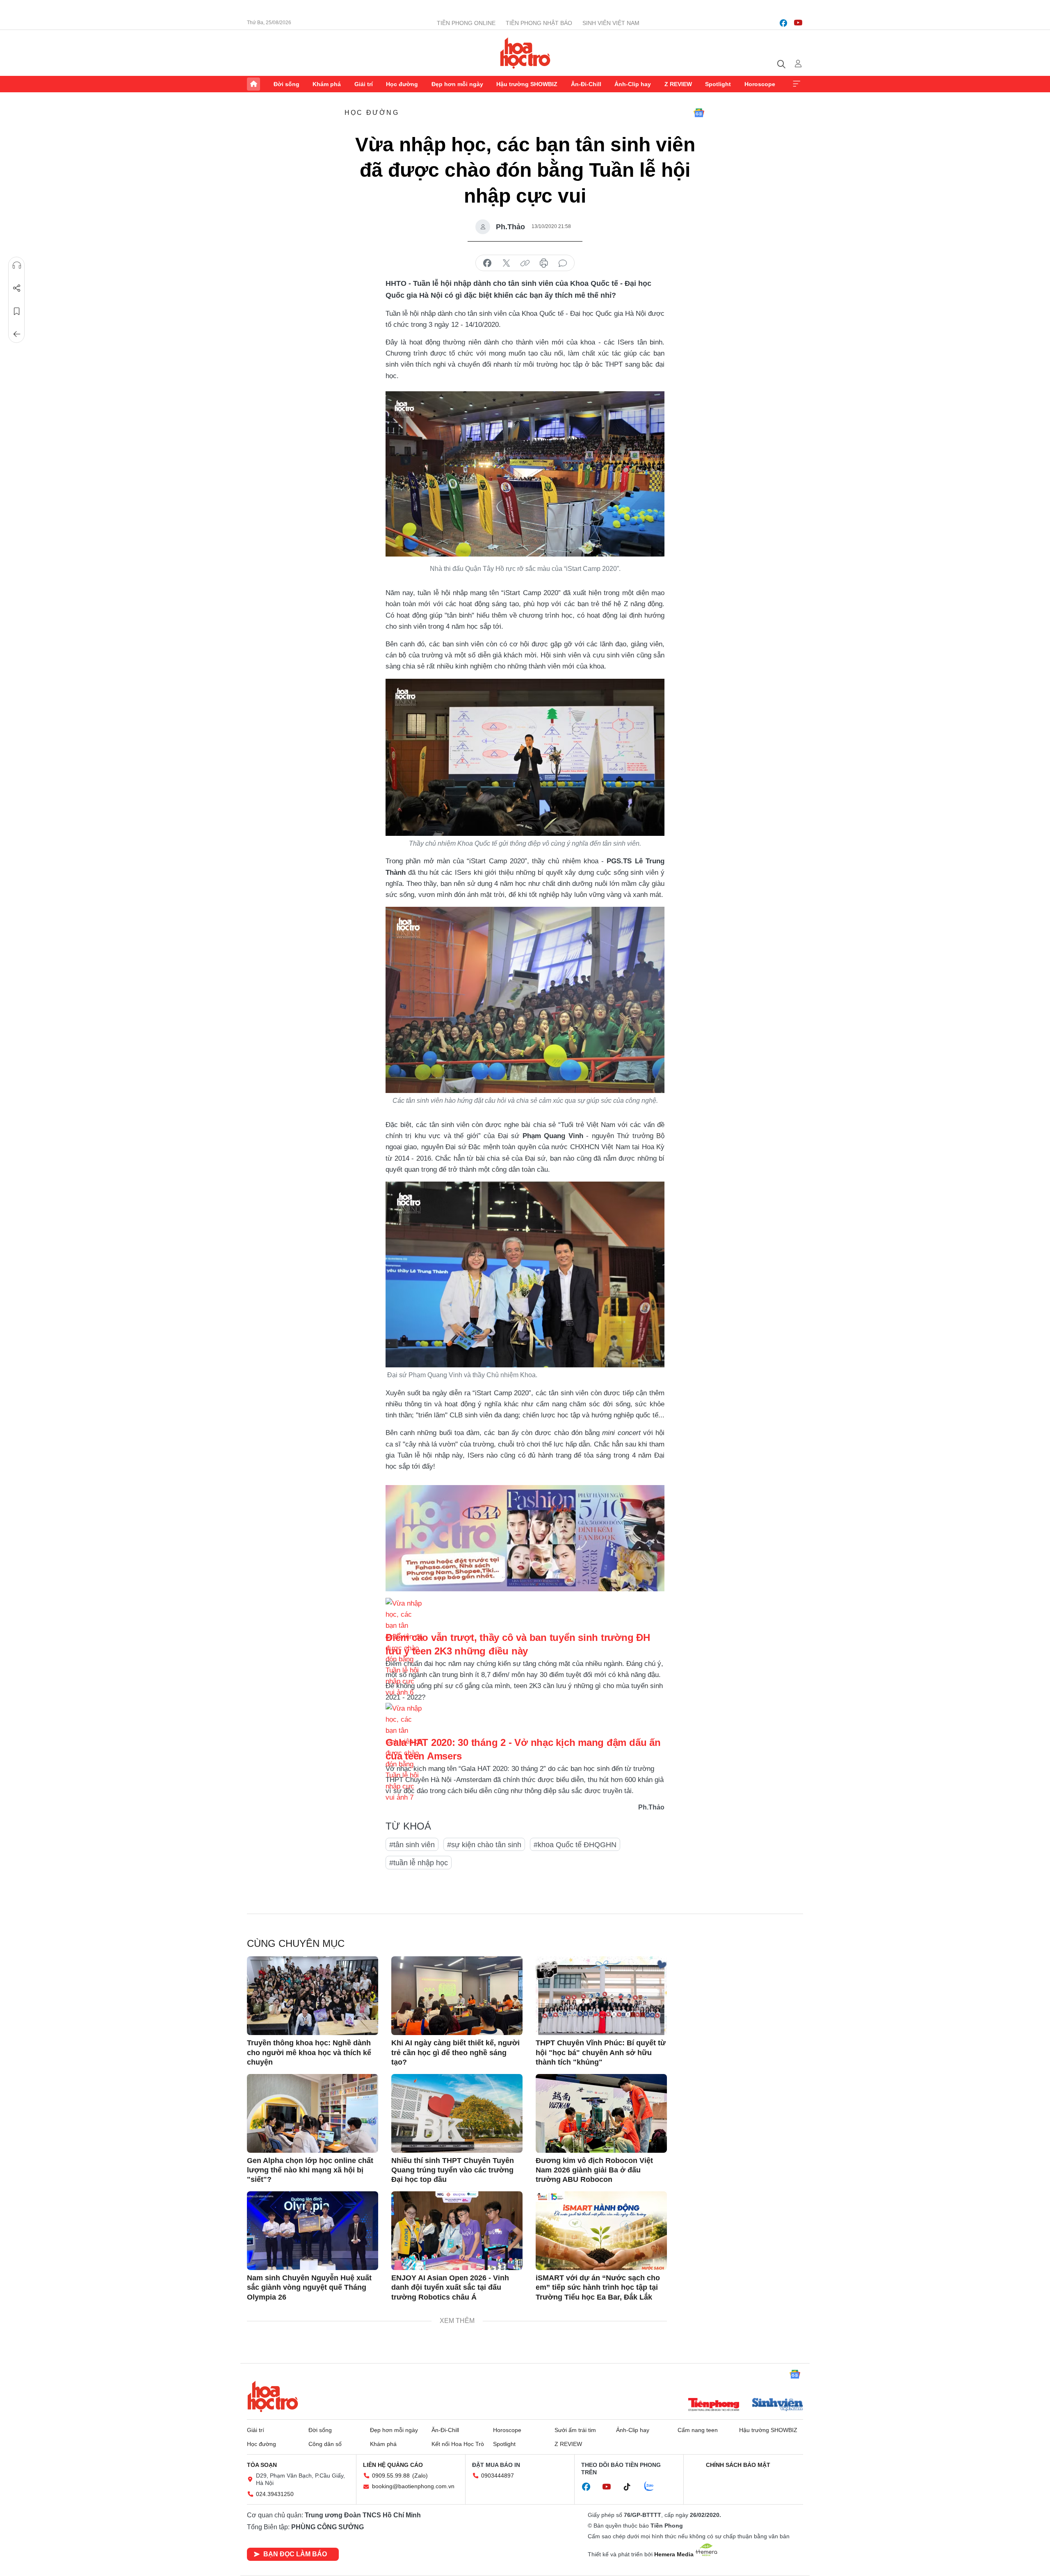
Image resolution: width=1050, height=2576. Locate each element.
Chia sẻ (17, 288)
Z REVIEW (678, 84)
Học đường (402, 84)
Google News (699, 113)
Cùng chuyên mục (296, 1943)
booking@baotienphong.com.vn (413, 2486)
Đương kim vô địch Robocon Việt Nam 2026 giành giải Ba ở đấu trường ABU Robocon (594, 2170)
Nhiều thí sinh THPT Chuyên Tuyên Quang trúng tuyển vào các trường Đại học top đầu (453, 2170)
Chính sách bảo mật (738, 2465)
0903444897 (498, 2476)
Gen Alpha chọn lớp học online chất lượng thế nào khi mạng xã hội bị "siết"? (310, 2170)
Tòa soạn (262, 2465)
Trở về (17, 334)
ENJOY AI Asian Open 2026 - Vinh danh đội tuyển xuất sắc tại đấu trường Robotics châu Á (450, 2287)
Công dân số (325, 2444)
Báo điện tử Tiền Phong (525, 53)
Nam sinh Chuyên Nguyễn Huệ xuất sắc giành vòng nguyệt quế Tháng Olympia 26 (309, 2287)
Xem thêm (797, 84)
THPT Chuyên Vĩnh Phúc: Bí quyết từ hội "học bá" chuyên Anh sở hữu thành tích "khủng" (601, 2052)
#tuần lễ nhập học (419, 1863)
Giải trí (364, 84)
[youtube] (798, 23)
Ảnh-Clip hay (633, 84)
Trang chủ (253, 84)
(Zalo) (420, 2476)
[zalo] (653, 2487)
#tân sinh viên (412, 1845)
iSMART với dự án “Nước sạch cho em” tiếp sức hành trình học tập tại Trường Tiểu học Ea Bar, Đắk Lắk (598, 2287)
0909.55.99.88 (391, 2476)
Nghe (17, 265)
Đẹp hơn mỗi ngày (457, 84)
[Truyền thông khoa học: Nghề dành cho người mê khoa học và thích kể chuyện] (313, 1996)
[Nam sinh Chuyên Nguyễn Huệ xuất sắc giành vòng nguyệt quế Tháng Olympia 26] (313, 2231)
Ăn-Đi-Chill (586, 84)
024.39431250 (275, 2494)
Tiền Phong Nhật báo (539, 23)
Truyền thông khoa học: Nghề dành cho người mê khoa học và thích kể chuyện (309, 2052)
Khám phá (327, 84)
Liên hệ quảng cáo (393, 2465)
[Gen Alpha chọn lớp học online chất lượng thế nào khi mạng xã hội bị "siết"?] (313, 2113)
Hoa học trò (273, 2396)
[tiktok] (631, 2487)
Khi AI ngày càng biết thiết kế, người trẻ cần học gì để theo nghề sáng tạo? (455, 2052)
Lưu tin (17, 311)
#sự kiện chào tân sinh (484, 1845)
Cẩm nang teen (698, 2430)
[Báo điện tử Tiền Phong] (714, 2405)
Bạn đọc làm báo (295, 2554)
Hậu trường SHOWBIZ (527, 84)
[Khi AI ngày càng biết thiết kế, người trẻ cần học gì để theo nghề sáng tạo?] (457, 1996)
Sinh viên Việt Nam (611, 23)
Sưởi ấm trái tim (575, 2430)
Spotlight (718, 84)
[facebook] (783, 23)
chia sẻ (487, 263)
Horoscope (760, 84)
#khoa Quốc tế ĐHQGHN (575, 1845)
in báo (544, 263)
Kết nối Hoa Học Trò (458, 2444)
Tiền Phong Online (466, 23)
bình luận (563, 263)
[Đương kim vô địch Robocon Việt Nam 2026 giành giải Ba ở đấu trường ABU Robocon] (601, 2113)
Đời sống (286, 84)
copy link (525, 263)
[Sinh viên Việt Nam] (778, 2405)
